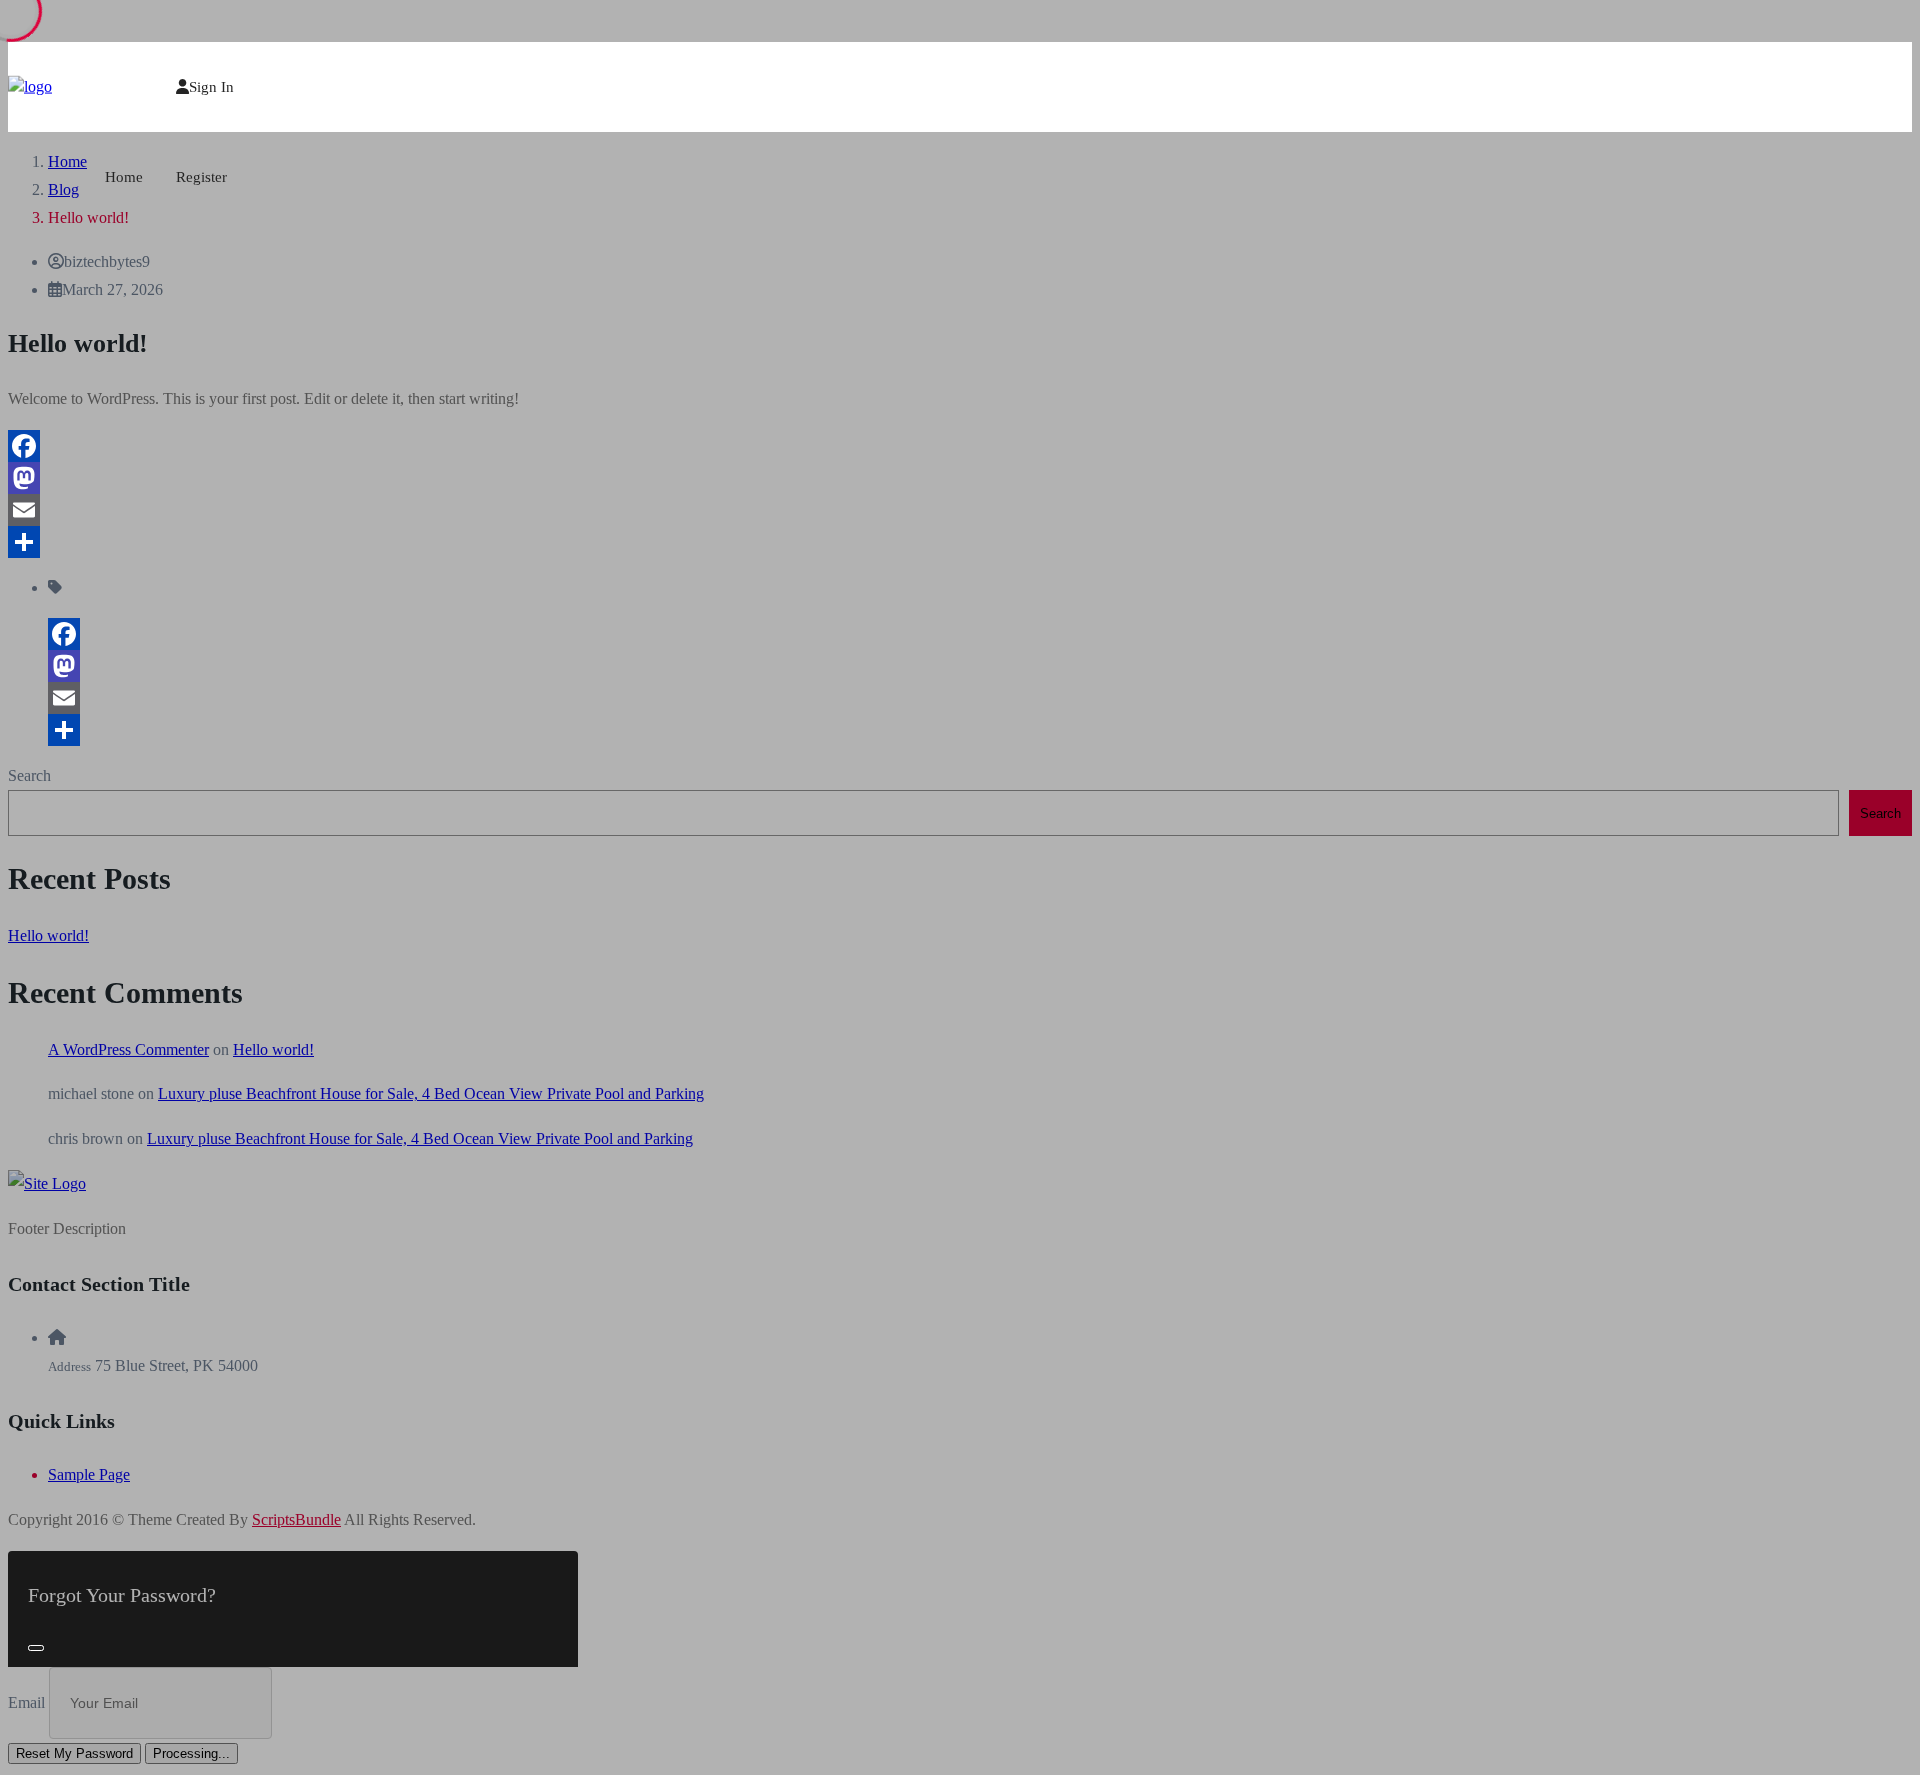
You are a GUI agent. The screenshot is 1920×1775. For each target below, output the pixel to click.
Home (124, 177)
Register (201, 177)
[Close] (36, 1648)
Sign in (211, 87)
